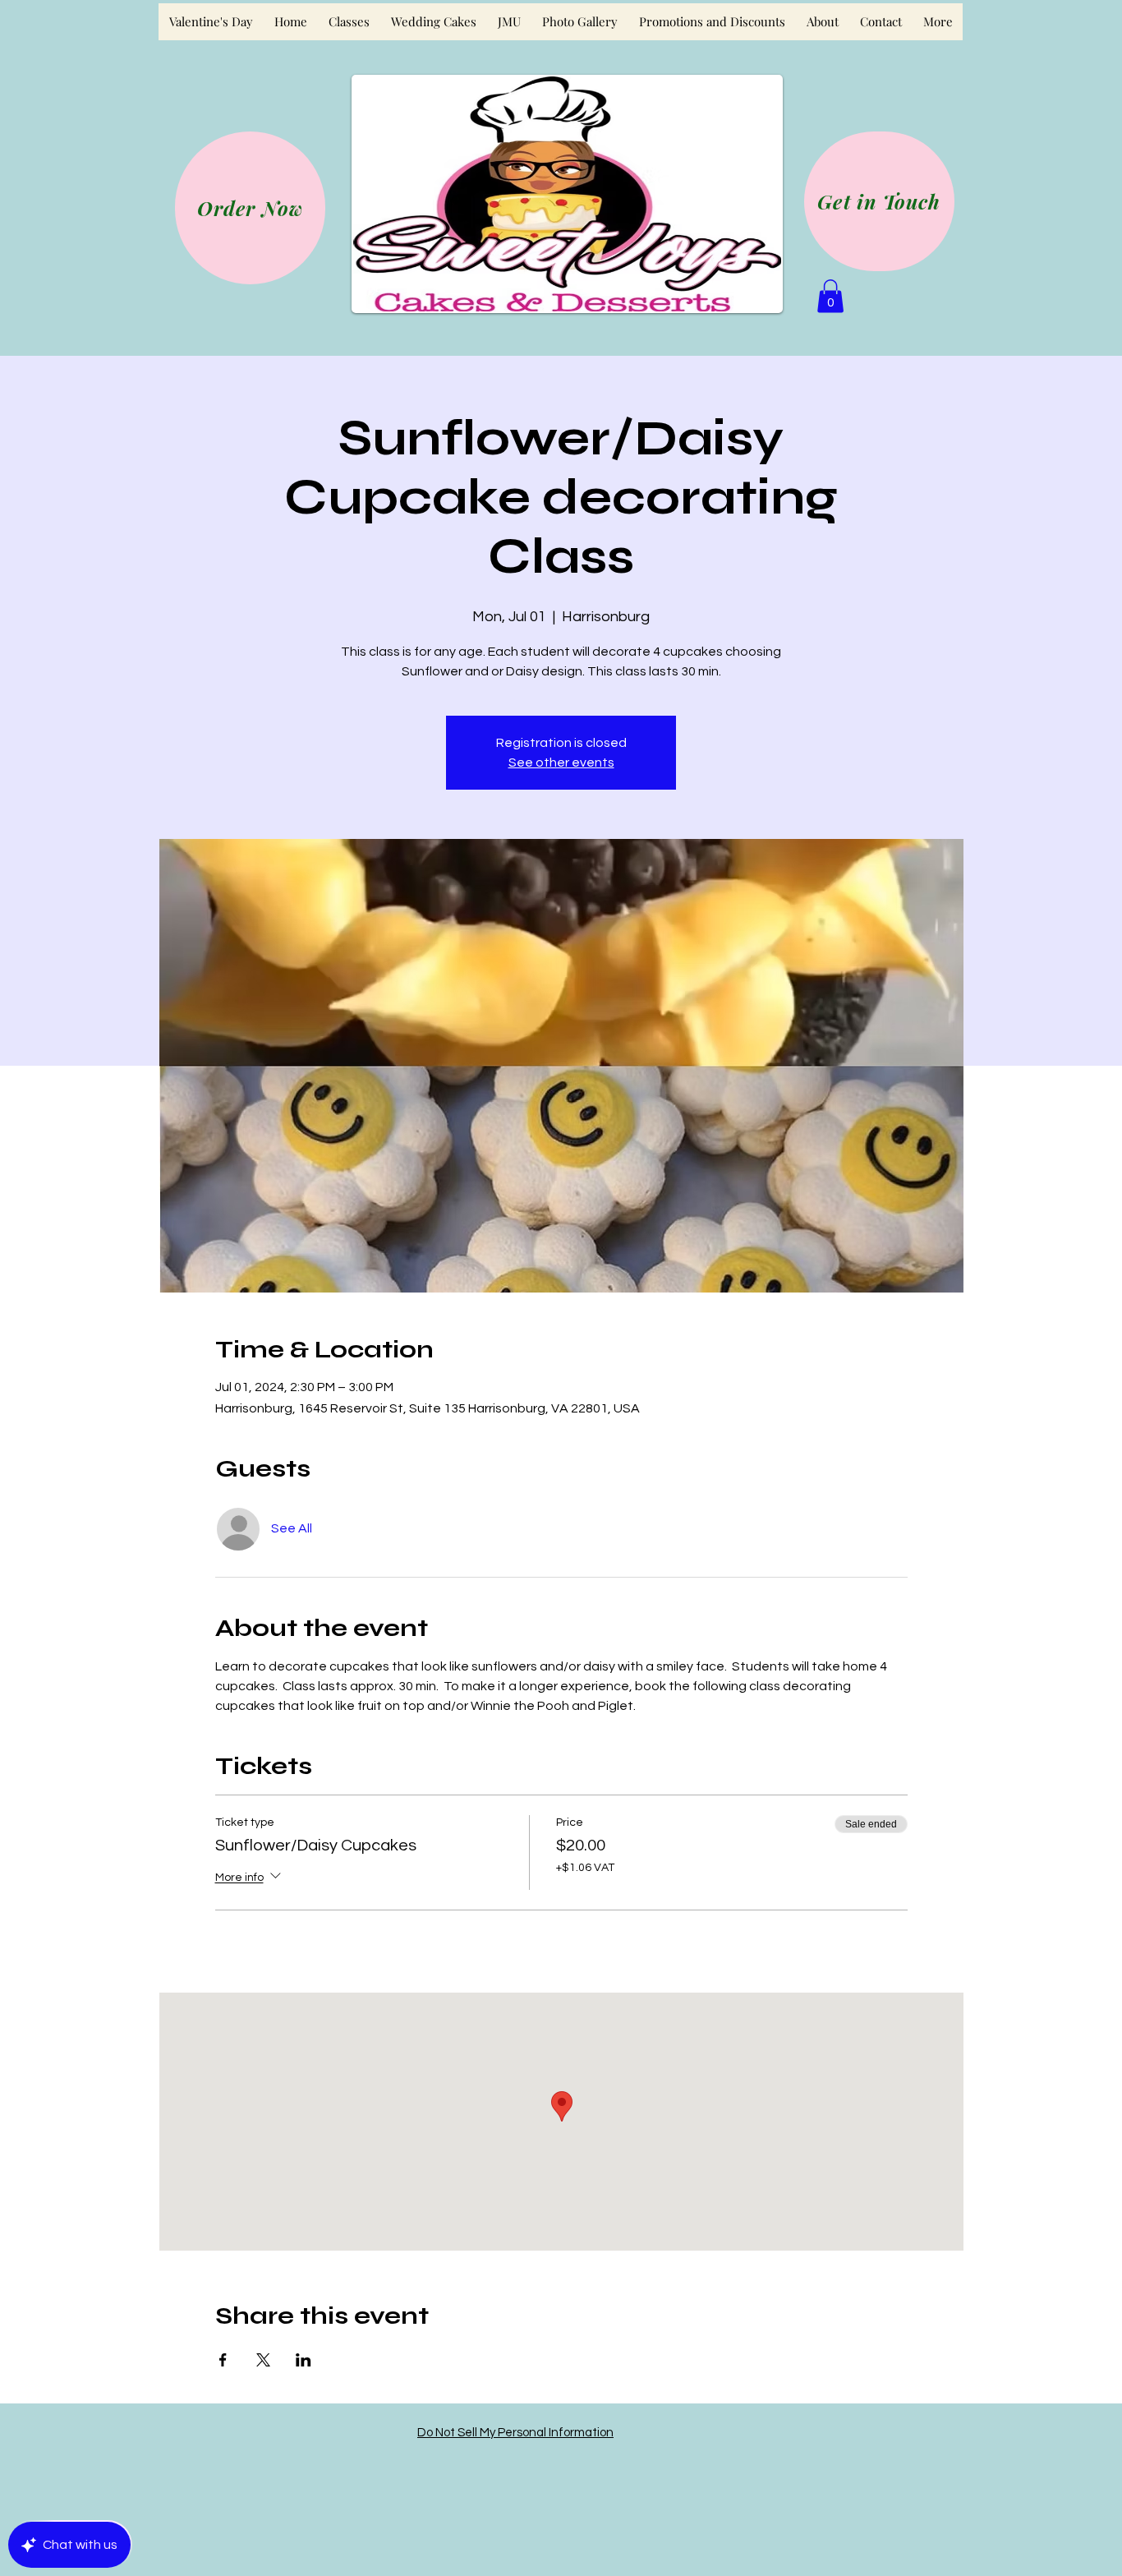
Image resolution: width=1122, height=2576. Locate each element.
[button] (830, 296)
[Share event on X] (263, 2360)
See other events (561, 763)
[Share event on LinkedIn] (303, 2360)
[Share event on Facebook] (223, 2360)
